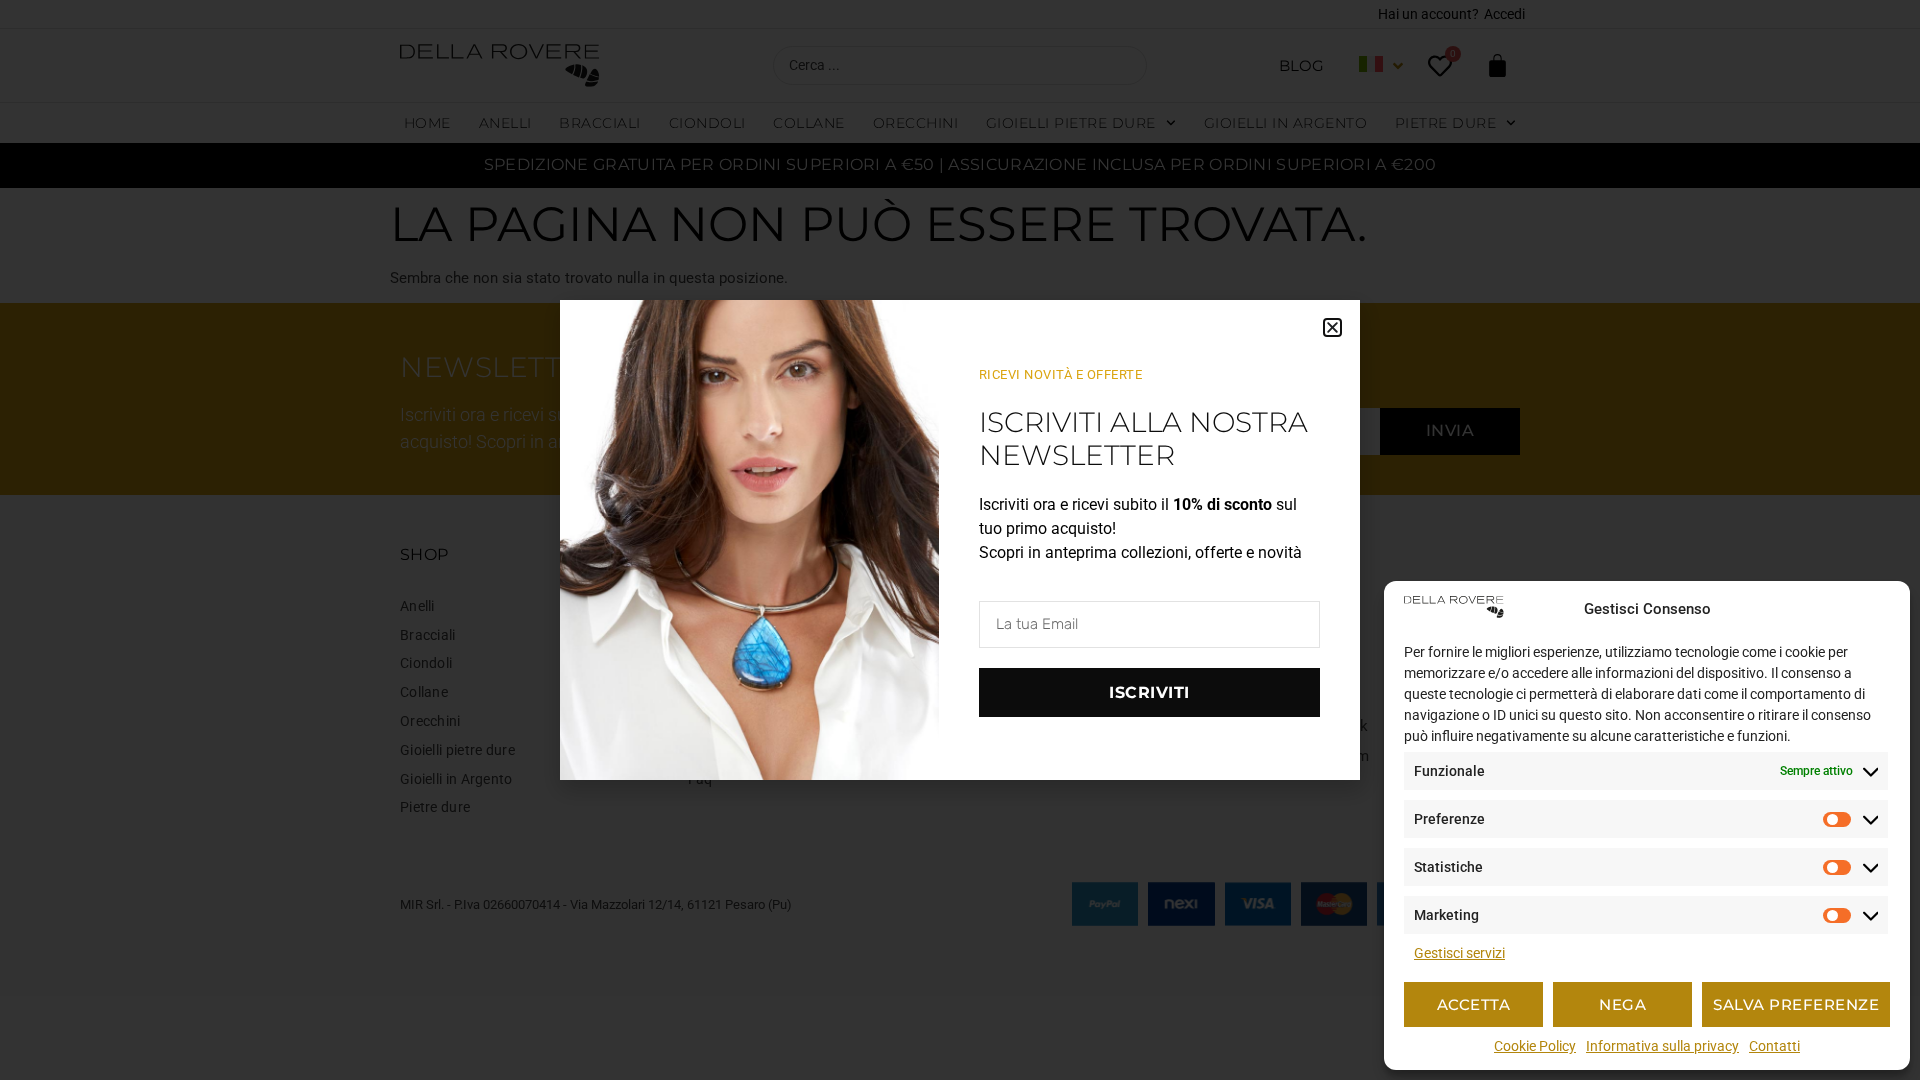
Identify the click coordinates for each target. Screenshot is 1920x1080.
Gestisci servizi (1459, 953)
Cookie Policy (1535, 1046)
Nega (1622, 1004)
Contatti (1774, 1046)
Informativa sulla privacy (1662, 1046)
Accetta (1474, 1004)
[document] (960, 540)
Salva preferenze (1796, 1004)
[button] (1332, 327)
